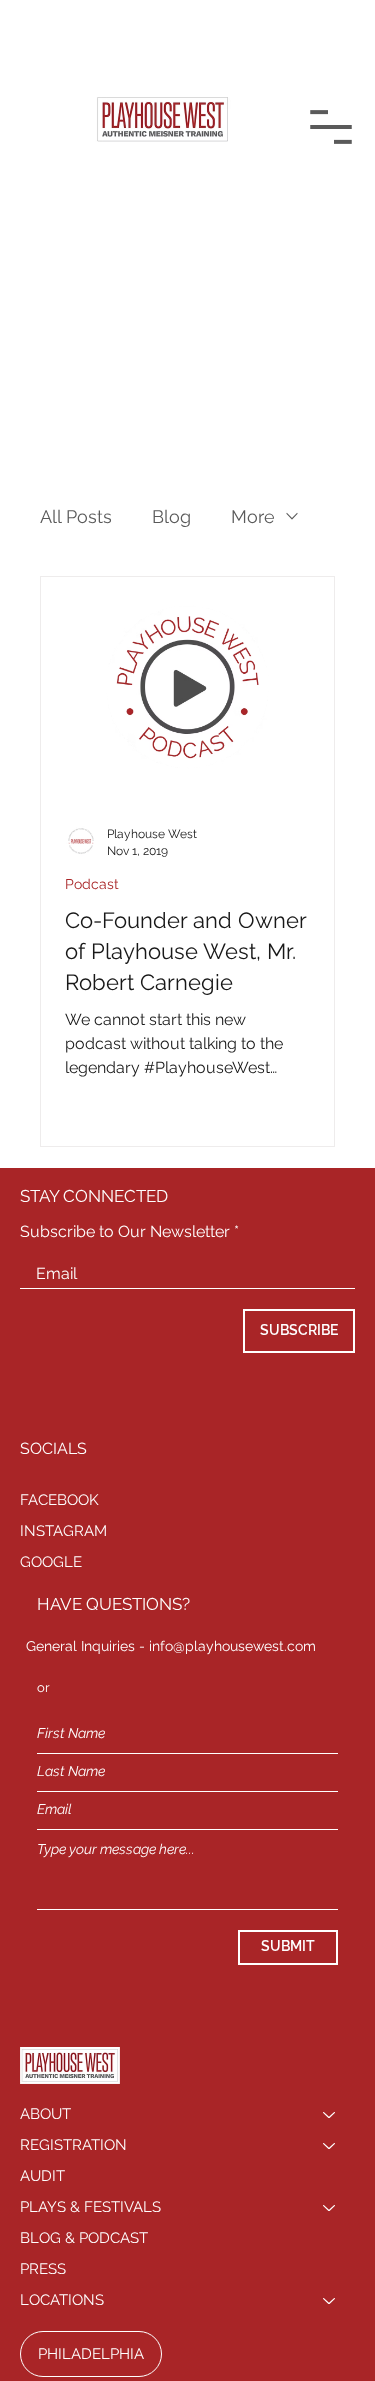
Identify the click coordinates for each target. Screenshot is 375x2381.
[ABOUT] (330, 2114)
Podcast (92, 884)
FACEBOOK (59, 1500)
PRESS (43, 2269)
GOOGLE (51, 1562)
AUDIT (42, 2176)
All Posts (76, 516)
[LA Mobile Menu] (331, 127)
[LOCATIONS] (330, 2300)
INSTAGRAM (63, 1531)
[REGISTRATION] (330, 2145)
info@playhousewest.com (232, 1646)
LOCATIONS (62, 2300)
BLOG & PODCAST (84, 2238)
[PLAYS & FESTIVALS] (330, 2207)
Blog (171, 516)
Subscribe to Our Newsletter (125, 1232)
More (253, 516)
